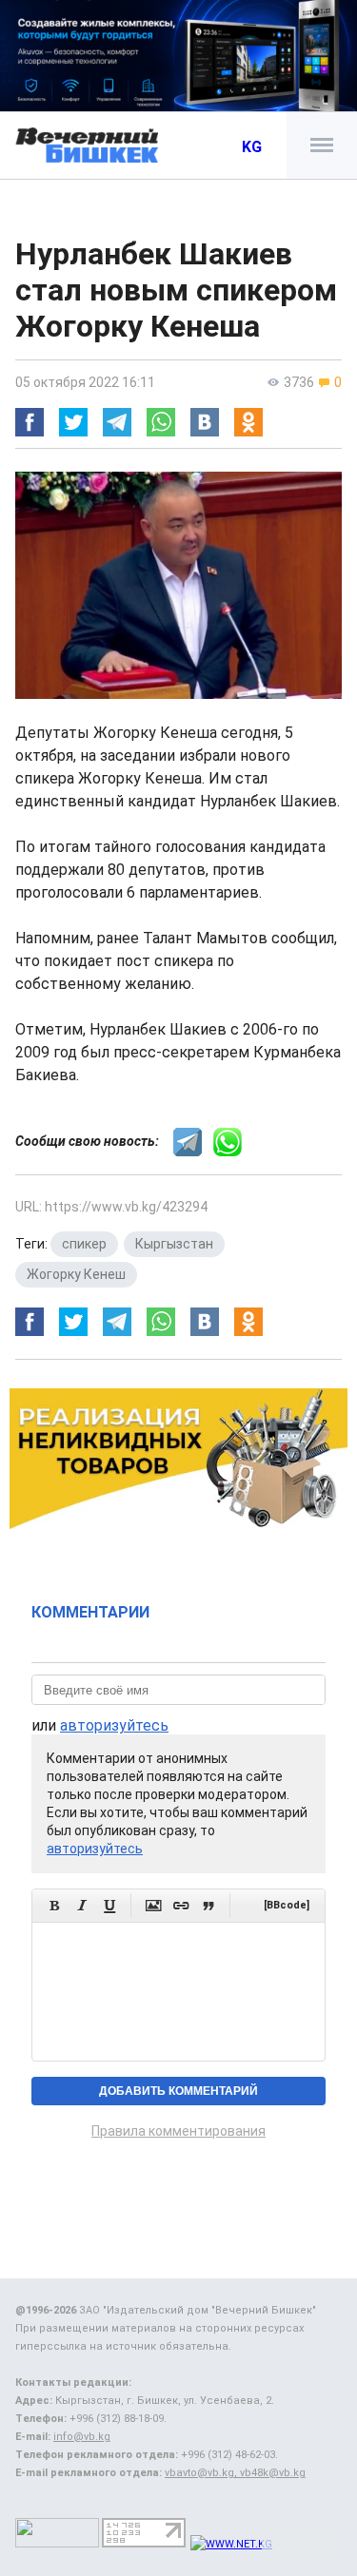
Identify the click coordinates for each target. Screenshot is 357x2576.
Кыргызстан (174, 1244)
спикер (84, 1244)
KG (252, 147)
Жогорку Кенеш (76, 1274)
